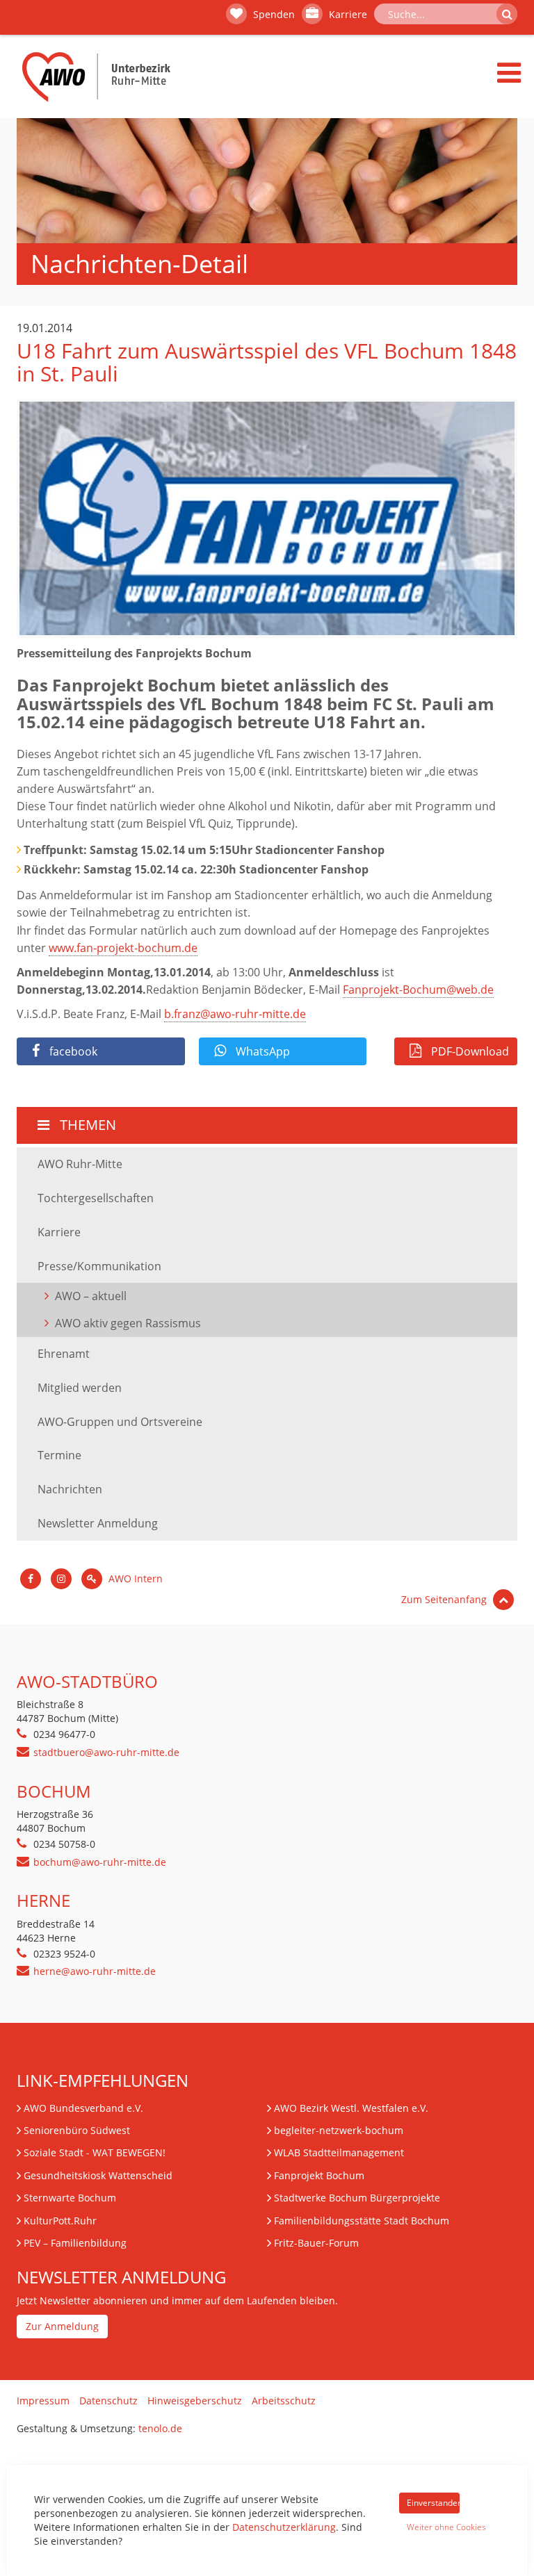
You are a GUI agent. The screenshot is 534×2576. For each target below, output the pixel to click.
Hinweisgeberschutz (195, 2401)
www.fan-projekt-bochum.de (123, 948)
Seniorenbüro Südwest (77, 2130)
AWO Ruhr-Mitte (80, 1164)
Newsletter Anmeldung (98, 1523)
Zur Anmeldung (62, 2326)
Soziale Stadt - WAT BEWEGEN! (95, 2152)
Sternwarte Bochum (70, 2198)
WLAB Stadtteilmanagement (339, 2152)
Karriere (347, 14)
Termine (59, 1455)
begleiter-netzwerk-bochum (339, 2130)
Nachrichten (70, 1489)
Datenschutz (108, 2401)
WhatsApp (261, 1051)
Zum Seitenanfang (445, 1599)
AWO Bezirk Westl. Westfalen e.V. (351, 2108)
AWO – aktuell (91, 1296)
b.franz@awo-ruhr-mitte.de (235, 1014)
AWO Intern (134, 1578)
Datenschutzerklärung (284, 2527)
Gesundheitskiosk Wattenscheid (98, 2175)
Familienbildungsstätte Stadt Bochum (362, 2221)
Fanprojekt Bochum (319, 2175)
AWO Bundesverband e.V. (83, 2108)
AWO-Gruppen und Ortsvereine (120, 1422)
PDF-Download (469, 1051)
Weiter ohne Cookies (433, 2527)
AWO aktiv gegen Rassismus (128, 1323)
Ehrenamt (64, 1354)
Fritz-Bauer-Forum (316, 2243)
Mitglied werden (80, 1388)
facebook (72, 1051)
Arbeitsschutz (284, 2401)
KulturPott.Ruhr (60, 2221)
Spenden (273, 14)
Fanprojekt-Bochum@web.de (418, 990)
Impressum (43, 2401)
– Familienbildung (75, 2243)
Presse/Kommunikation (99, 1266)
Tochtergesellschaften (96, 1198)
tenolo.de (160, 2428)
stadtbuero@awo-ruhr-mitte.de (106, 1752)
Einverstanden (433, 2503)
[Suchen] (507, 14)
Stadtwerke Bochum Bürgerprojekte (357, 2198)
